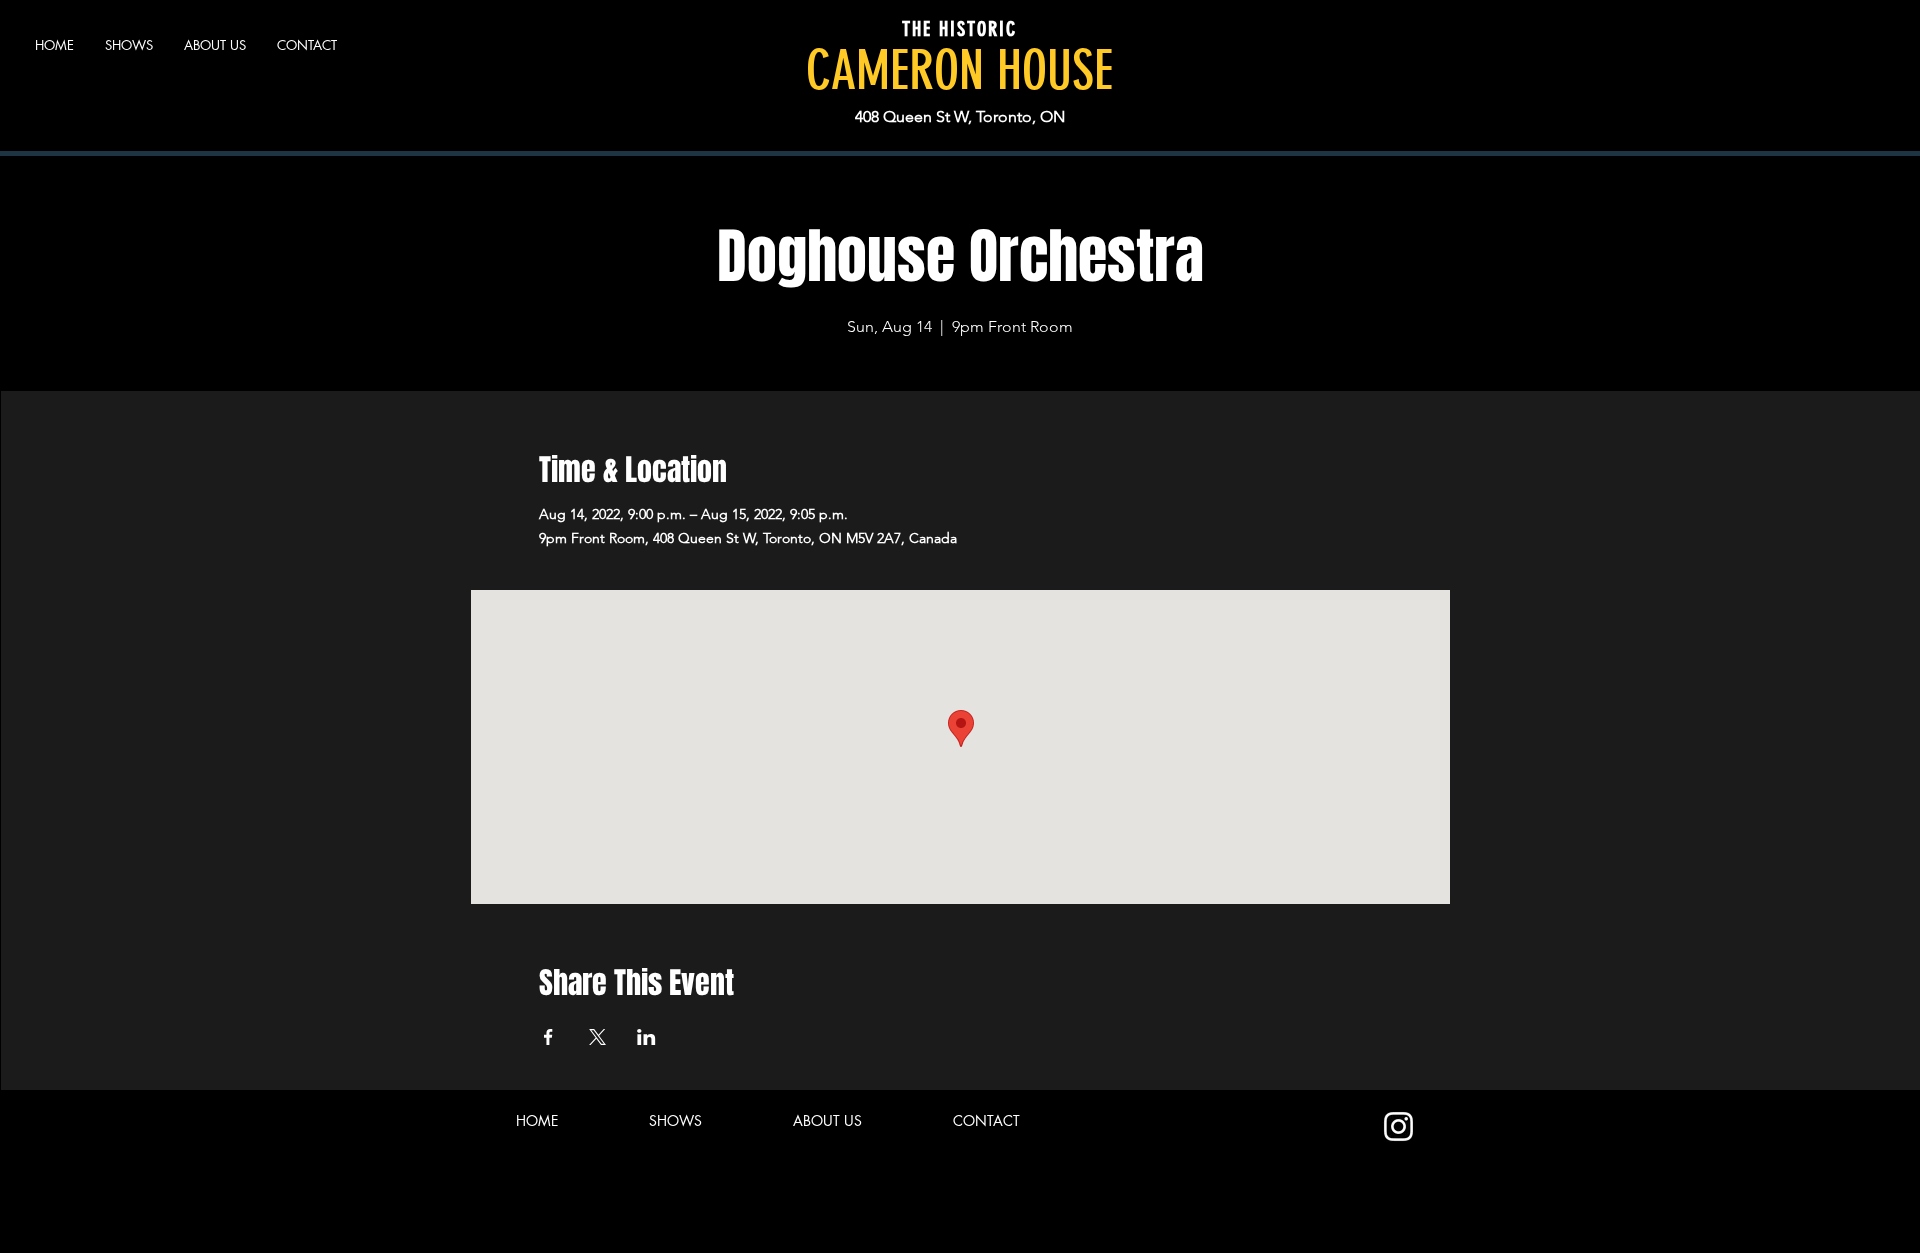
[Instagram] (1398, 1126)
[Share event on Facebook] (548, 1037)
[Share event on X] (597, 1037)
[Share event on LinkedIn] (646, 1037)
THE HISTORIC (959, 29)
